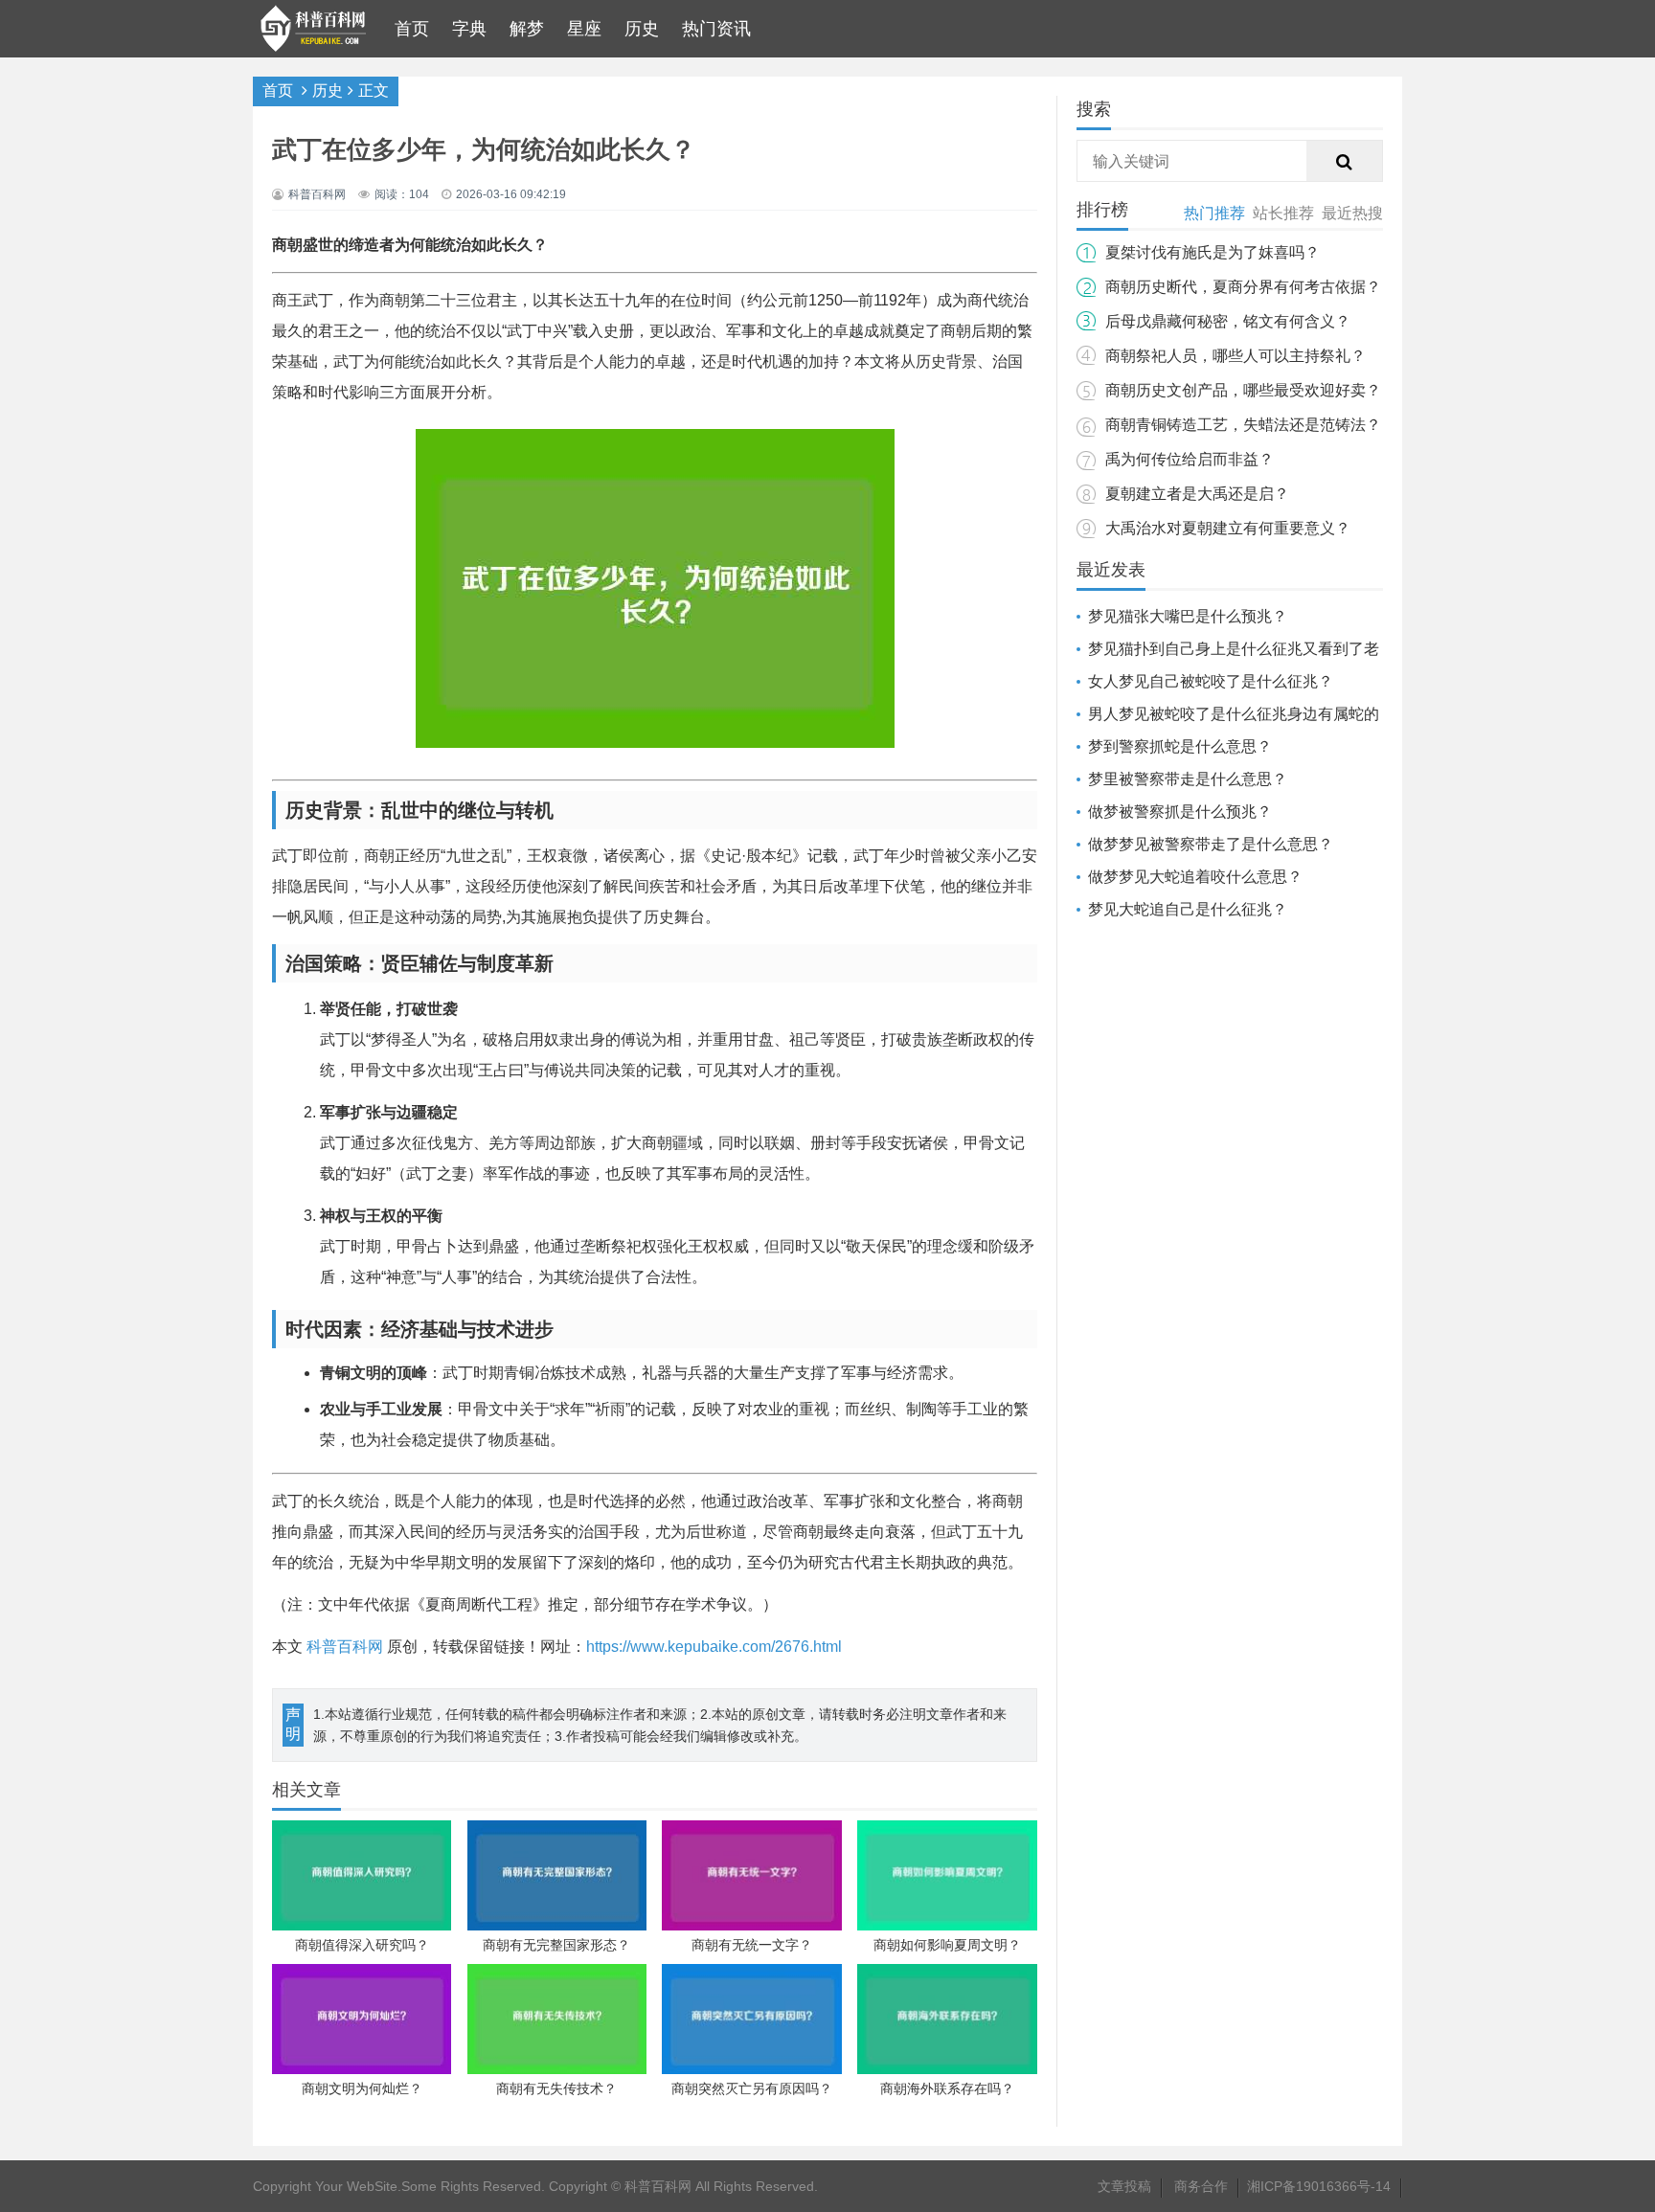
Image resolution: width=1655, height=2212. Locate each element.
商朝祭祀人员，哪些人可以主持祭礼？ (1236, 356)
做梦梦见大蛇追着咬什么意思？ (1195, 877)
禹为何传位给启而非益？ (1190, 459)
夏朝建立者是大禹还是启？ (1197, 494)
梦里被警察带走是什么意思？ (1188, 779)
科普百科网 (345, 1647)
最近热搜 (1352, 213)
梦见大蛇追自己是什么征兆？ (1188, 909)
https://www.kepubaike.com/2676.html (714, 1647)
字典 (469, 29)
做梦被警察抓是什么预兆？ (1180, 812)
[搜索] (1345, 162)
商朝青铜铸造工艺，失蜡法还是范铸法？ (1243, 425)
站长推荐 (1283, 213)
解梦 (527, 29)
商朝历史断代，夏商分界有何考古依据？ (1243, 287)
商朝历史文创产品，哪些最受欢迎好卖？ (1243, 390)
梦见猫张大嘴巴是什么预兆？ (1188, 616)
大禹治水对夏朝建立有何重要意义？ (1228, 528)
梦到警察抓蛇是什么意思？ (1180, 746)
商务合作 (1201, 2186)
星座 (584, 29)
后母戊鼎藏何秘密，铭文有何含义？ (1228, 321)
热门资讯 (716, 29)
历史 (642, 29)
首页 (412, 29)
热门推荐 (1214, 213)
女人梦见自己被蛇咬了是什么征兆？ (1211, 681)
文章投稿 (1124, 2186)
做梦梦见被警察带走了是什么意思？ (1211, 844)
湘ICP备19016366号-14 (1319, 2186)
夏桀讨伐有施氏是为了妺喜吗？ (1213, 252)
